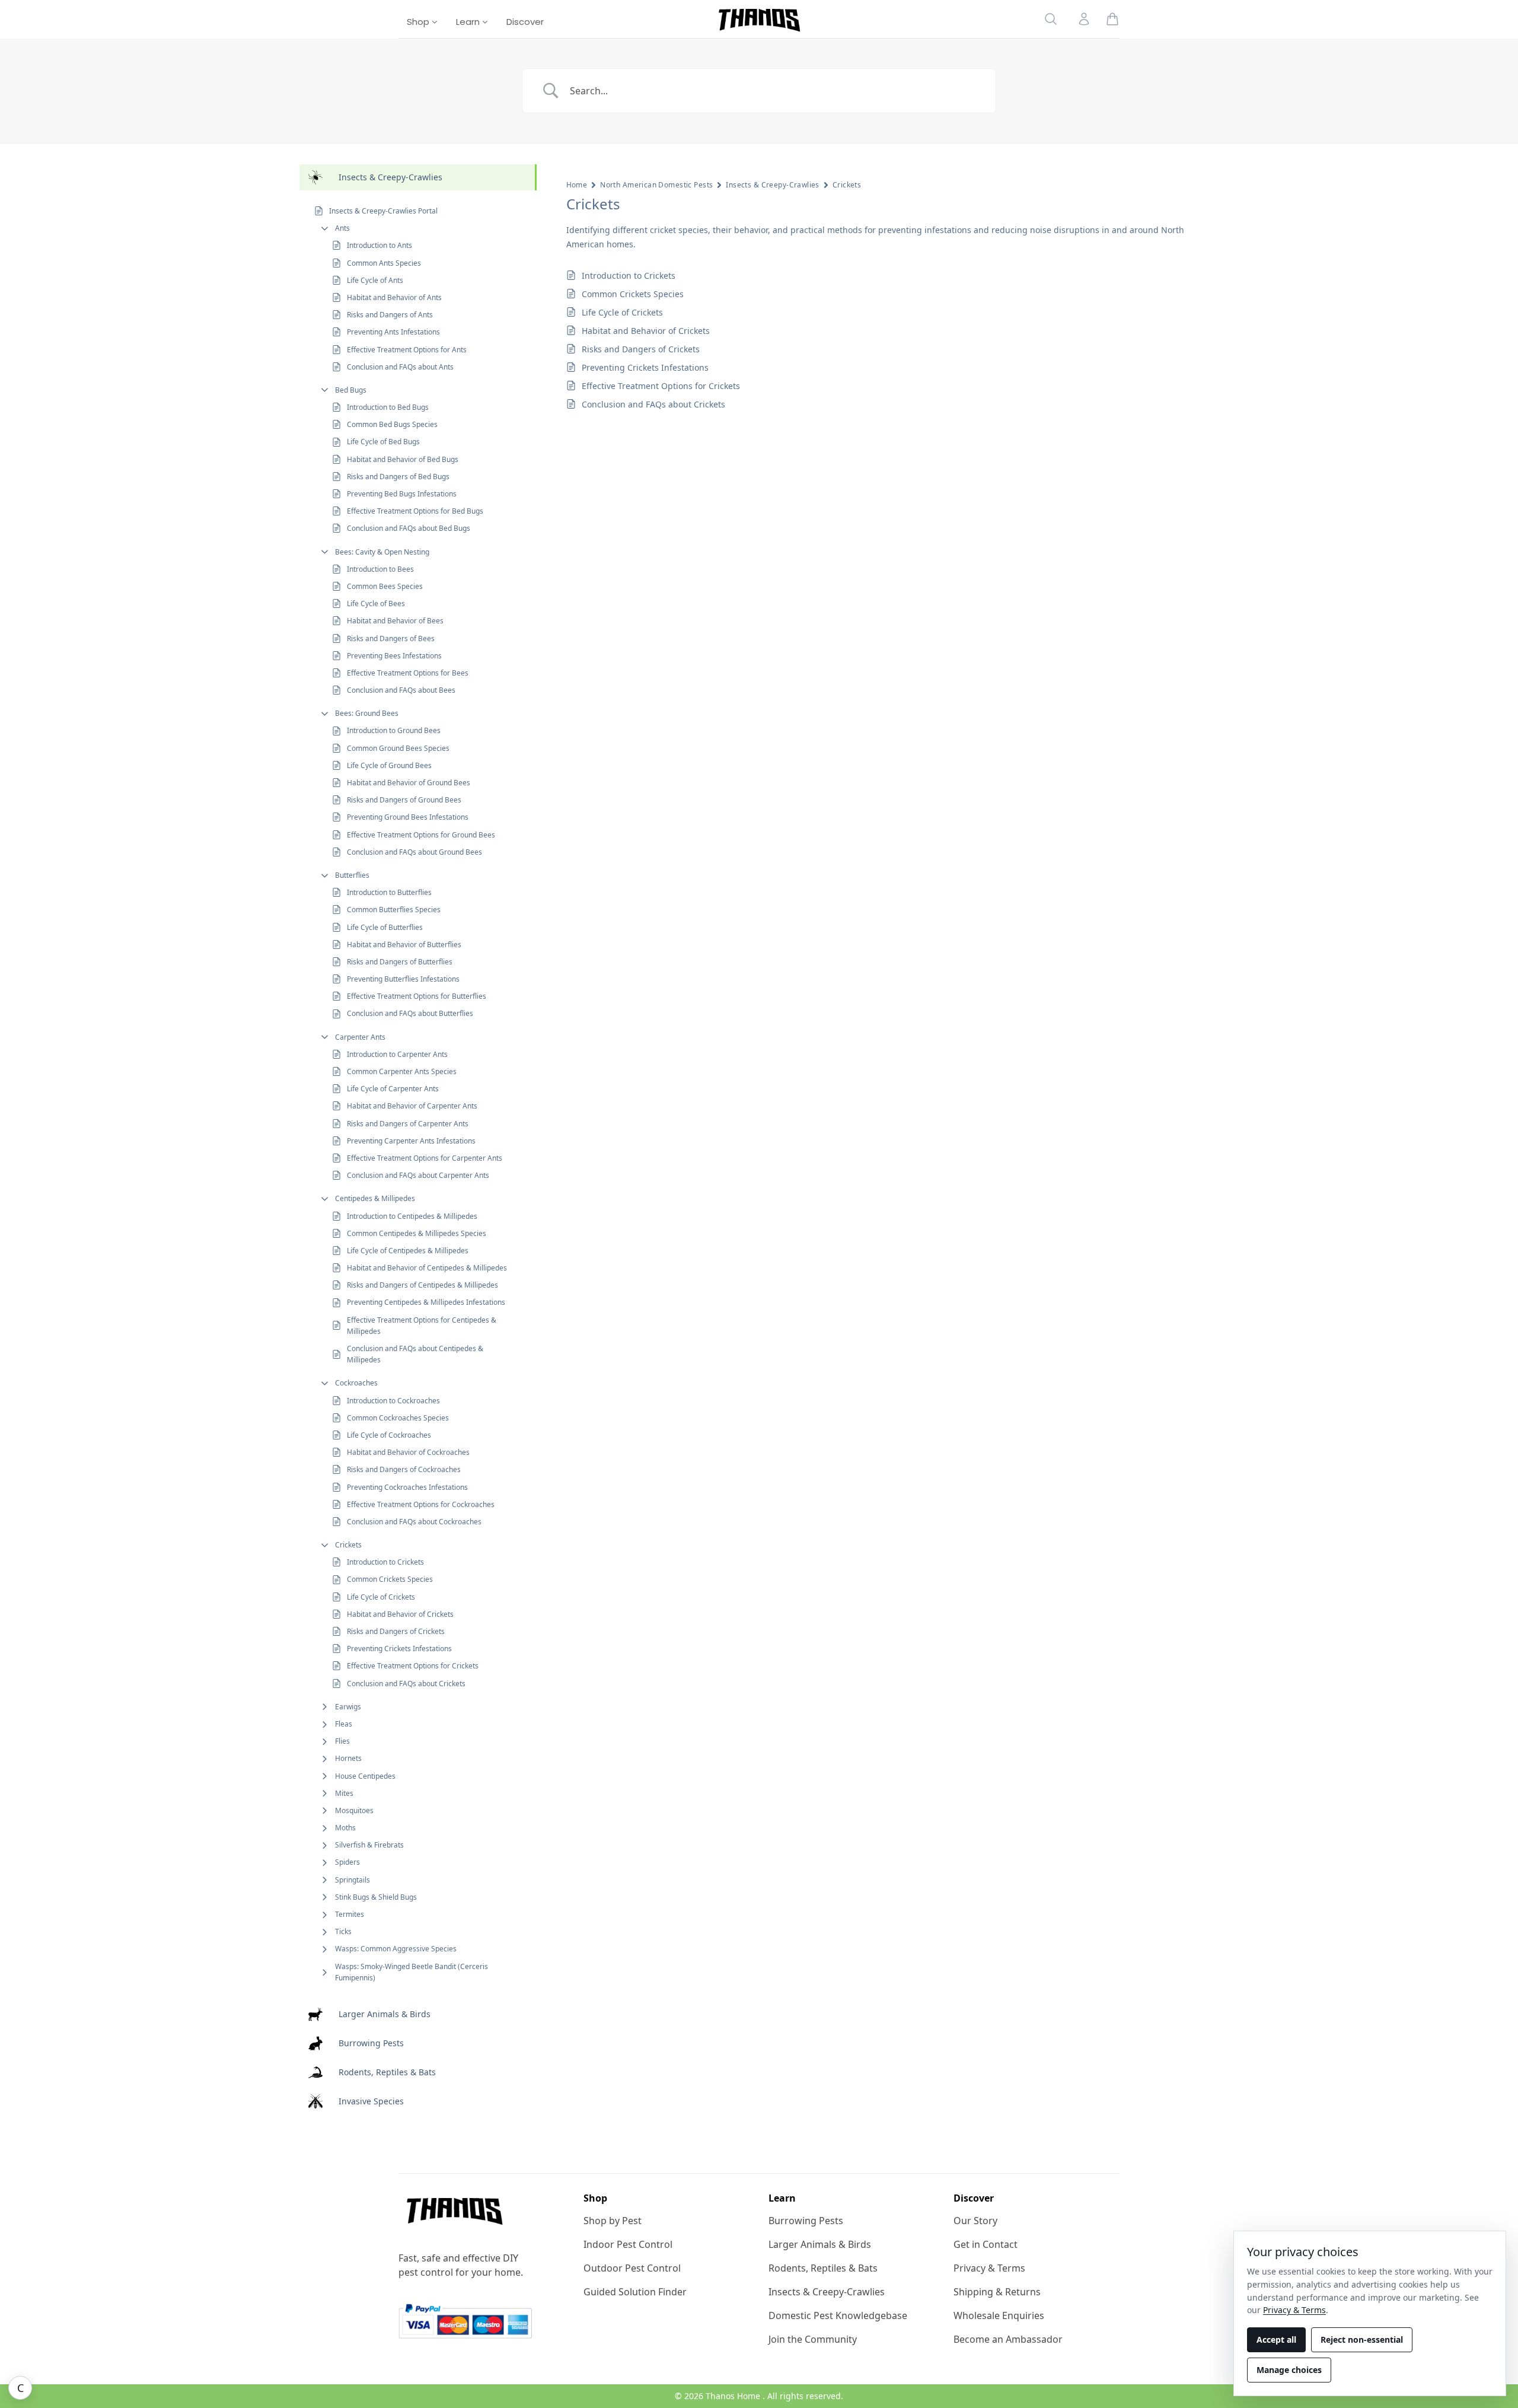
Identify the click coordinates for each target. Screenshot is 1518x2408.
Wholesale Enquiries (999, 2315)
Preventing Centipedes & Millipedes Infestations (426, 1302)
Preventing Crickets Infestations (399, 1649)
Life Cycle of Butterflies (385, 927)
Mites (344, 1793)
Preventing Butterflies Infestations (403, 979)
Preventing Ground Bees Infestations (408, 817)
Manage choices (1289, 2370)
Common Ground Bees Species (398, 748)
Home (577, 185)
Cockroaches (356, 1383)
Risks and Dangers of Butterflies (400, 962)
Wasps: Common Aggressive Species (396, 1949)
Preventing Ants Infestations (393, 332)
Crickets (348, 1545)
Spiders (347, 1862)
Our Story (975, 2221)
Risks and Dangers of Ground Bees (404, 800)
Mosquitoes (354, 1810)
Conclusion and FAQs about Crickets (406, 1684)
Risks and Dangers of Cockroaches (404, 1469)
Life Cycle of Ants (375, 280)
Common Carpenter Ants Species (402, 1071)
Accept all (1276, 2339)
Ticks (343, 1931)
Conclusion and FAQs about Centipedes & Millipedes (415, 1354)
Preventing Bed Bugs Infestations (402, 494)
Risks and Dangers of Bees (391, 638)
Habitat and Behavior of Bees (395, 621)
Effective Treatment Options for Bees (408, 673)
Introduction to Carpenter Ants (397, 1054)
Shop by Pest (613, 2221)
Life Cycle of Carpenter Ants (393, 1089)
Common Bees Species (385, 586)
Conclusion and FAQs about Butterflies (410, 1013)
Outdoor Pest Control (632, 2268)
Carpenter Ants (360, 1037)
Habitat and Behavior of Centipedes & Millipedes (427, 1268)
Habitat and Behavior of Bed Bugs (403, 459)
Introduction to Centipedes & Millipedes (412, 1216)
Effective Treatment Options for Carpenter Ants (425, 1158)
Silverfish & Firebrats (369, 1845)
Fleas (344, 1724)
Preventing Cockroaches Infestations (407, 1487)
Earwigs (348, 1707)
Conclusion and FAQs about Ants (400, 367)
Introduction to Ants (379, 245)
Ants (342, 228)
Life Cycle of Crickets (381, 1597)
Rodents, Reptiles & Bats (823, 2268)
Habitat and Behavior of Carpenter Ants (412, 1106)
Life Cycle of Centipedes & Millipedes (408, 1251)
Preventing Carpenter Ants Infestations (411, 1141)
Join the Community (813, 2339)
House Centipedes (365, 1776)
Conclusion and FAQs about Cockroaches (414, 1522)
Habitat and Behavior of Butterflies (404, 945)
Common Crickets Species (390, 1579)
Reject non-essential (1362, 2339)
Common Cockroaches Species (398, 1418)
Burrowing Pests (806, 2221)
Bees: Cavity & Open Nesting (382, 552)
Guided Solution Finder (635, 2292)
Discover (525, 22)
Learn (469, 22)
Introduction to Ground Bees (394, 730)
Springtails (353, 1880)
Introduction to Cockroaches (393, 1401)
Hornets (348, 1758)
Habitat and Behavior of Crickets (400, 1614)
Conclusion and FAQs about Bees (401, 690)
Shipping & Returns (997, 2292)
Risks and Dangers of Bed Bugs (398, 477)
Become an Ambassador (1008, 2339)
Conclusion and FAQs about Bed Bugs (409, 528)
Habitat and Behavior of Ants (394, 297)
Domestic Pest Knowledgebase (838, 2315)
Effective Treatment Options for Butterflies (417, 996)
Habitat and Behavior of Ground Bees (409, 783)
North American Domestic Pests (656, 185)
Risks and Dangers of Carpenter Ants (408, 1124)
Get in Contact (986, 2244)
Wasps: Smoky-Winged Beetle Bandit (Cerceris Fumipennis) (412, 1972)
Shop (419, 22)
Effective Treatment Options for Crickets (413, 1666)
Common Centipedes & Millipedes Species (417, 1233)
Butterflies (352, 875)
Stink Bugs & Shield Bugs (376, 1897)
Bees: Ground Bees (367, 713)
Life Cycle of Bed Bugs (383, 442)
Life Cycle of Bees (376, 603)
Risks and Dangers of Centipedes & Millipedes (422, 1285)
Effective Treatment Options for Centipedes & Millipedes (422, 1326)
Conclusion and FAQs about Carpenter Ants (418, 1175)
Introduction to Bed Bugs (388, 407)
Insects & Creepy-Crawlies (773, 185)
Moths (345, 1828)
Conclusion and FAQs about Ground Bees (414, 852)
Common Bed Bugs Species (392, 424)
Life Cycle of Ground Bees (389, 765)
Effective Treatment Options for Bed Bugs (415, 511)
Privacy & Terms (989, 2268)
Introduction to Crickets (385, 1562)
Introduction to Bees (380, 569)
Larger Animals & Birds (820, 2244)
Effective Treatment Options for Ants (407, 350)
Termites (350, 1914)
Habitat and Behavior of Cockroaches (408, 1452)
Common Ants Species (384, 263)
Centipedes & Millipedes (375, 1198)
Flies (342, 1741)
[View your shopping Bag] (1112, 19)
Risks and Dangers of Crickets (396, 1631)
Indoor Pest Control (628, 2244)
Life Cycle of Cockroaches (389, 1435)
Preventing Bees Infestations (394, 656)
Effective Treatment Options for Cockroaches (421, 1504)
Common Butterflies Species (394, 910)
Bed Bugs (351, 390)
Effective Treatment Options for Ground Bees (421, 835)
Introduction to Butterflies (389, 892)
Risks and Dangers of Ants (390, 315)
